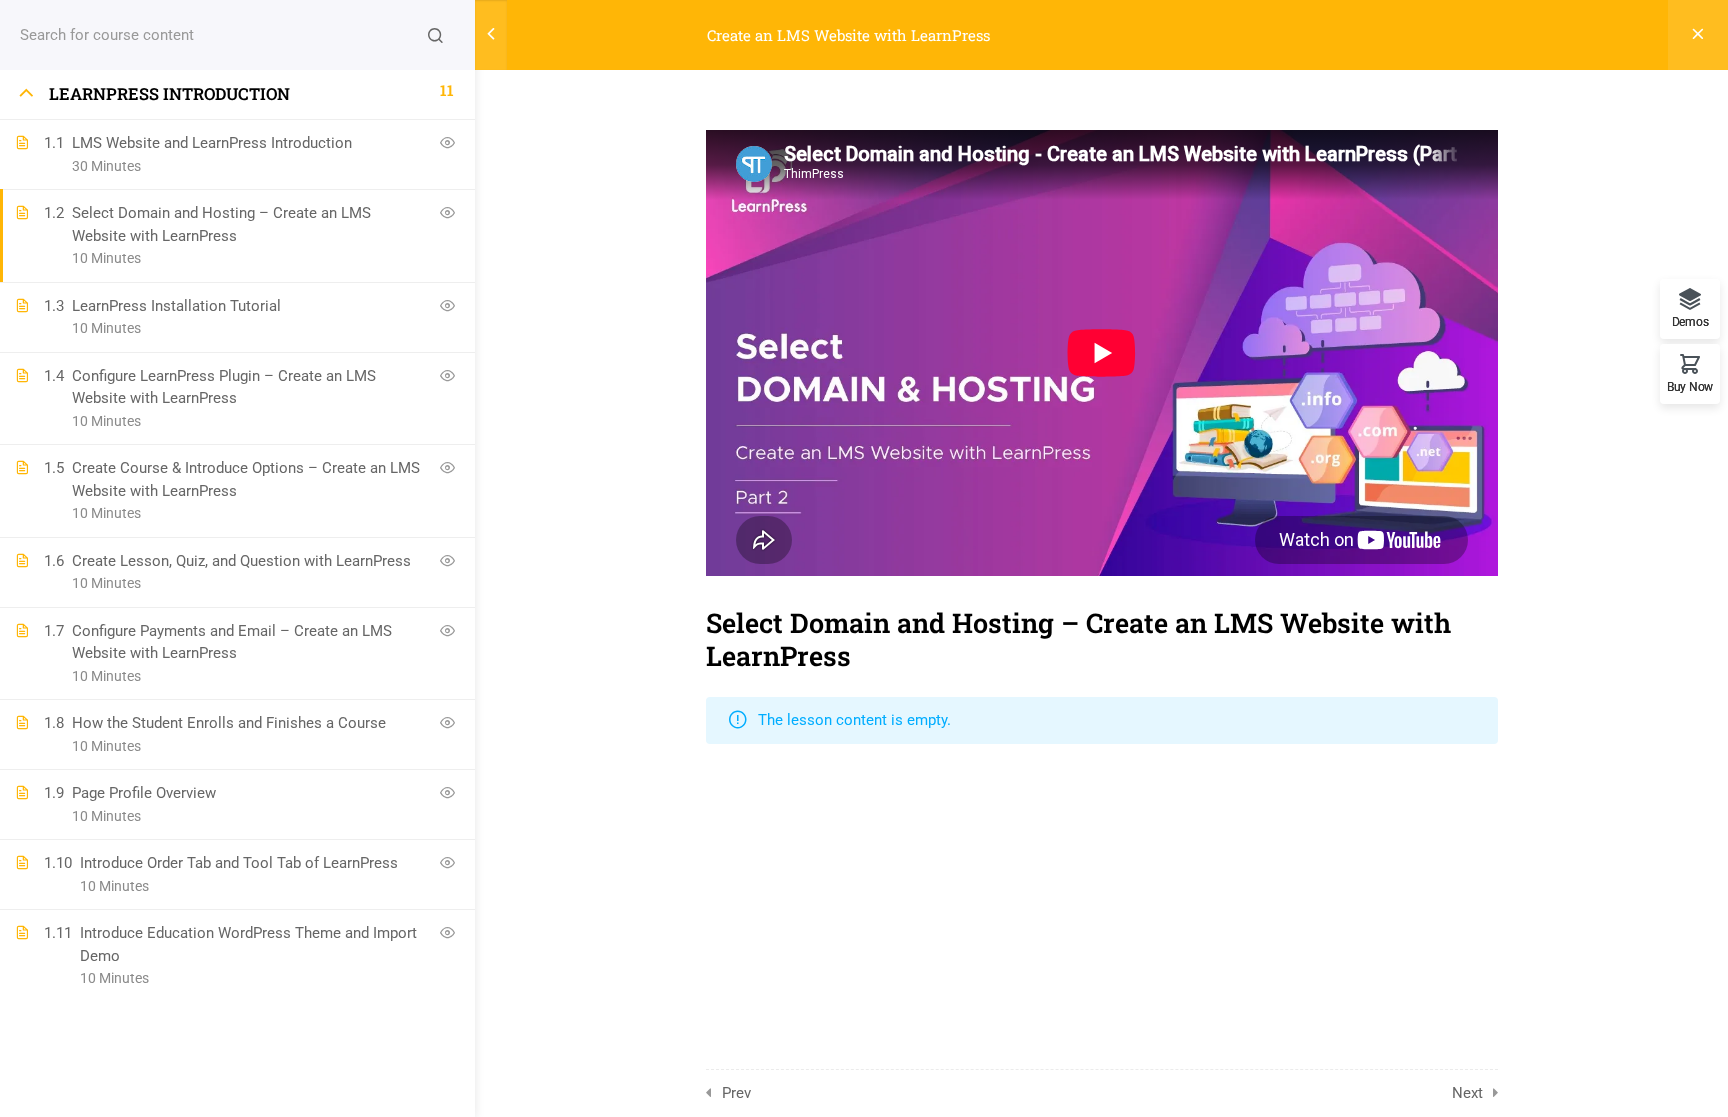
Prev (736, 1093)
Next (1467, 1093)
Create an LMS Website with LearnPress (848, 35)
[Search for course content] (435, 35)
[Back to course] (1698, 35)
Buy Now (1690, 386)
